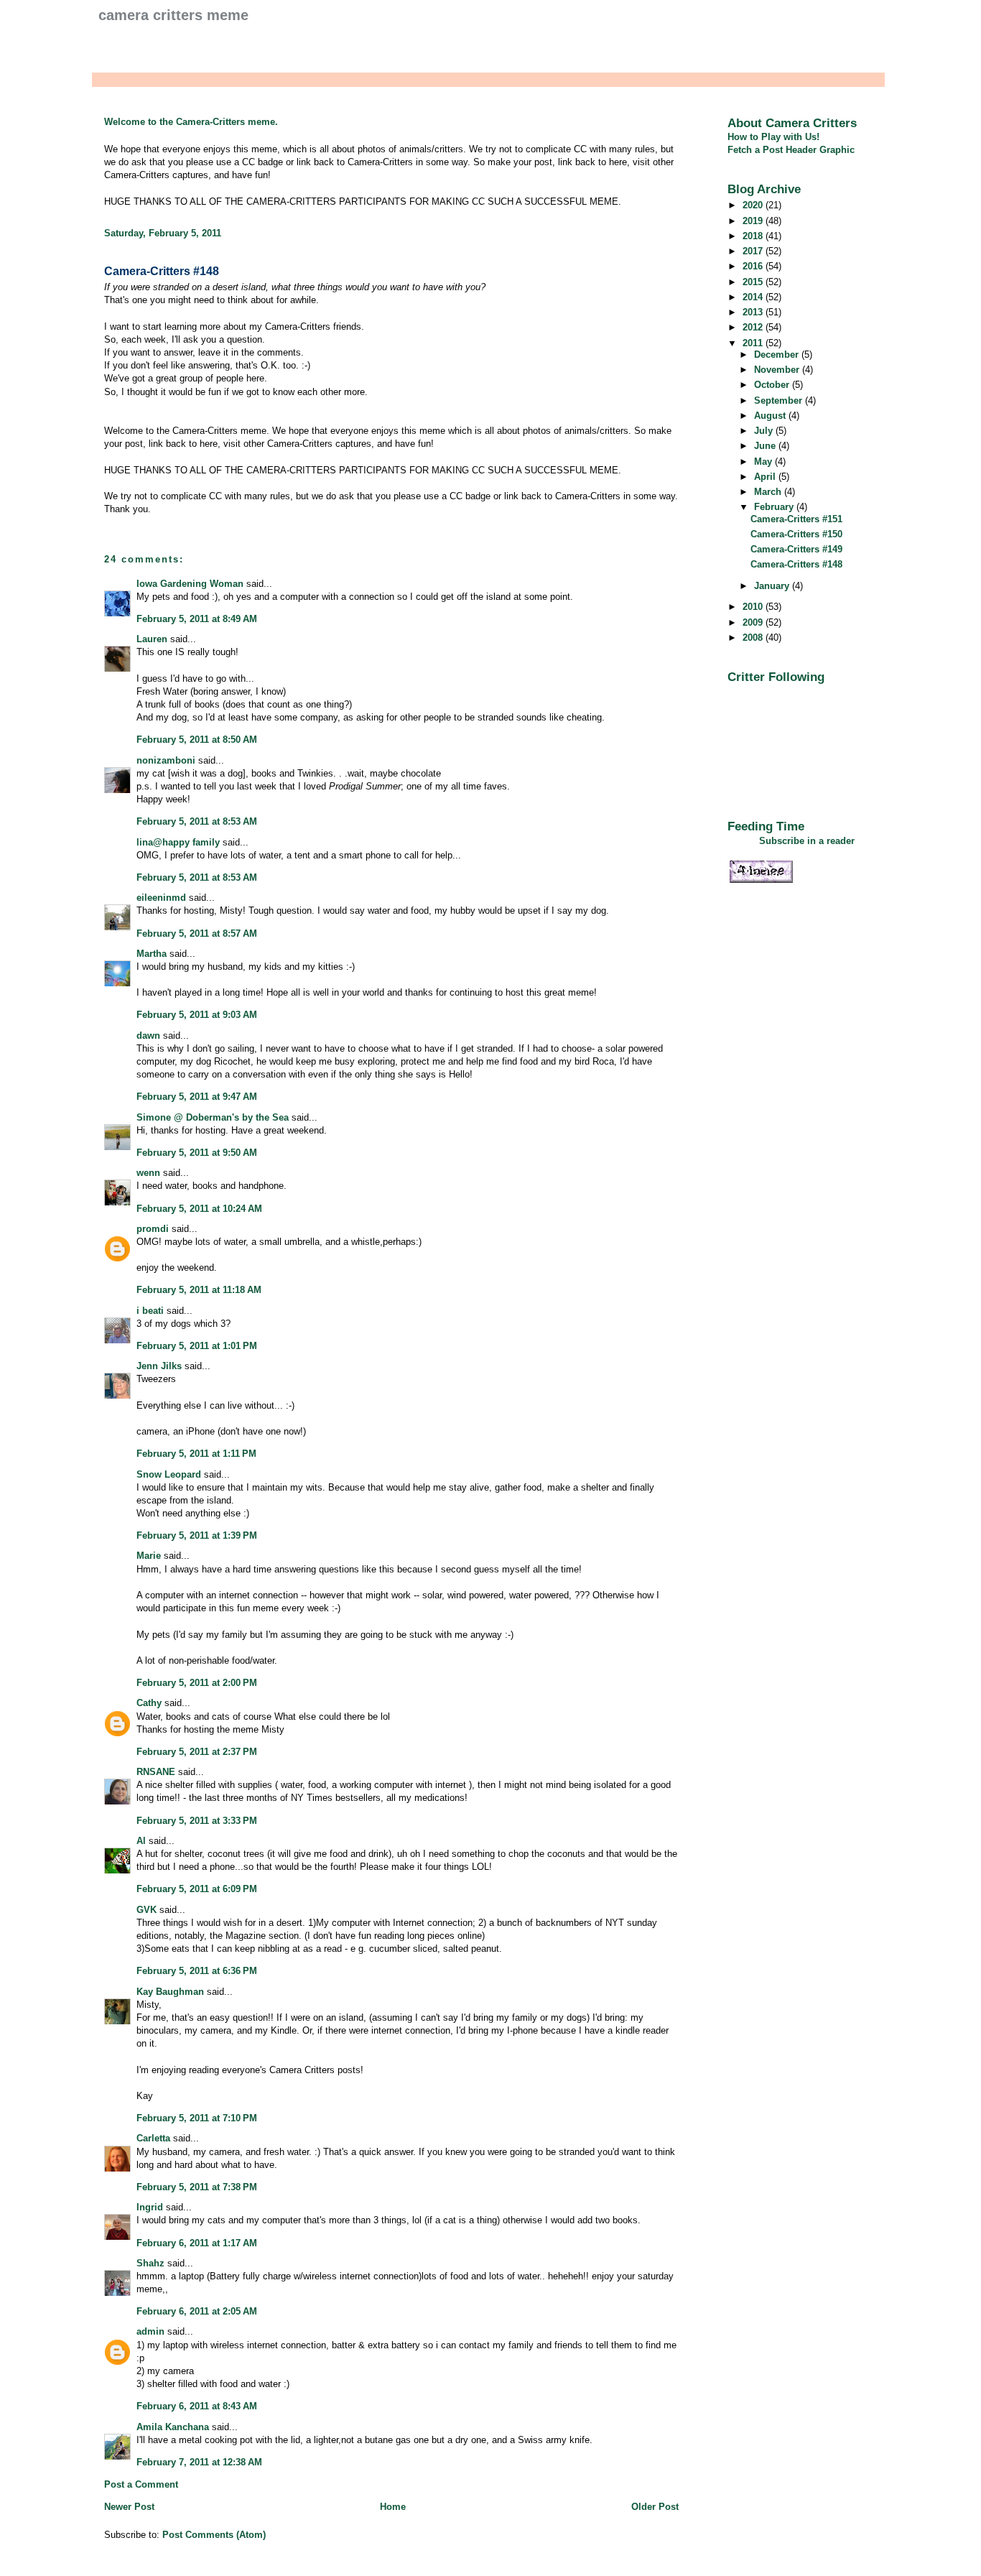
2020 (754, 205)
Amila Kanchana (173, 2427)
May (764, 462)
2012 (754, 327)
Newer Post (129, 2507)
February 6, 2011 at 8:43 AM (197, 2406)
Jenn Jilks (159, 1366)
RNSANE (156, 1772)
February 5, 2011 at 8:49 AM (197, 619)
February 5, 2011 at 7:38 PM (197, 2187)
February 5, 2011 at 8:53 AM (197, 821)
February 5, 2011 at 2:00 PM (197, 1683)
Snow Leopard (169, 1474)
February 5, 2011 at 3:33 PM (197, 1821)
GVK (147, 1910)
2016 (754, 266)
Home (393, 2507)
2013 (754, 312)
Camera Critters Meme (173, 15)
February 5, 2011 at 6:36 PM (197, 1971)
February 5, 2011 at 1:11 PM (196, 1454)
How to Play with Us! (773, 137)
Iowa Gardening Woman (190, 584)
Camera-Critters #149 (796, 549)
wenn (148, 1173)
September (780, 400)
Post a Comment (141, 2484)
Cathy (149, 1703)
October (773, 385)
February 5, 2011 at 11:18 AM (199, 1290)
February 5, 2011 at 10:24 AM (199, 1209)
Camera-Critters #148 (162, 271)
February (775, 507)
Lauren (152, 639)
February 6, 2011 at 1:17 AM (197, 2243)
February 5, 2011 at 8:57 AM (197, 933)
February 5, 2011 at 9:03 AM (197, 1015)
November (778, 370)
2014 (754, 297)
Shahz (150, 2263)
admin (150, 2331)
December (778, 355)
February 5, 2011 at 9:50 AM (197, 1153)
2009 (754, 622)
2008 (754, 638)
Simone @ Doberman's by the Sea (213, 1117)
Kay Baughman (170, 1992)
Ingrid (150, 2207)
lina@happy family (178, 842)
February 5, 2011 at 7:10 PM (197, 2118)
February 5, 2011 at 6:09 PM (197, 1889)
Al (141, 1841)
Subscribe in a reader (807, 841)
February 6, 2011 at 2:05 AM (197, 2311)
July (765, 431)
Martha (152, 954)
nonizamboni (166, 760)
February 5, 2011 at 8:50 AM (197, 740)
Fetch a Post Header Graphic (791, 150)
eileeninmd (161, 898)
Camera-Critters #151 (796, 519)
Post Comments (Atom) (214, 2535)
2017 (754, 251)
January (773, 586)
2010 (754, 607)
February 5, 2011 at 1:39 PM (197, 1535)
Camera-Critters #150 (796, 534)
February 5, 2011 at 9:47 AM (197, 1097)
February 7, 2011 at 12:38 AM (199, 2462)
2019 (754, 221)
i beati (150, 1311)
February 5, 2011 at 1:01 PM (197, 1346)
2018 (754, 236)
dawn (148, 1036)
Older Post (655, 2507)
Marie (149, 1556)
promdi (153, 1229)
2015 (754, 282)
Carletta (153, 2138)
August (771, 416)
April (766, 477)
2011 (754, 343)
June (766, 446)
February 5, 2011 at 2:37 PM (197, 1752)
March (769, 492)
